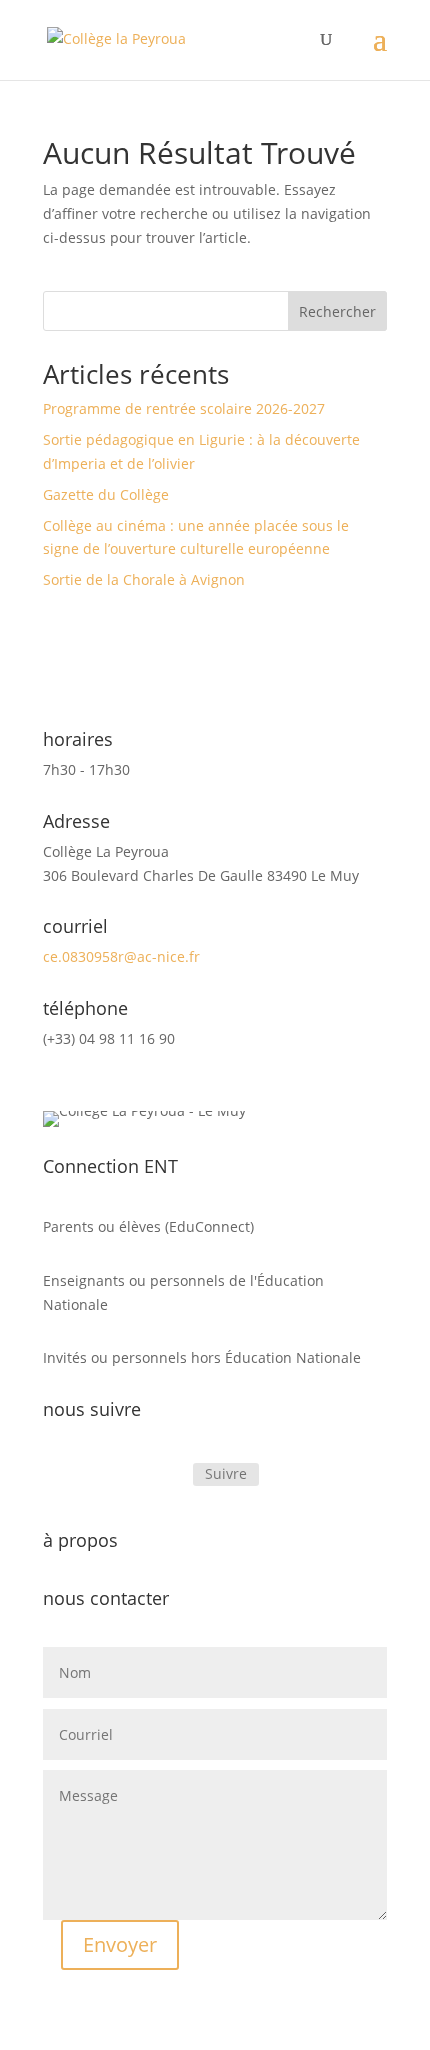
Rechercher (337, 311)
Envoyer (120, 1944)
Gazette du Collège (106, 494)
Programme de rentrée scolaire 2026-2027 (184, 408)
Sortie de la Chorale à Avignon (144, 579)
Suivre (226, 1473)
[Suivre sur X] (167, 1475)
